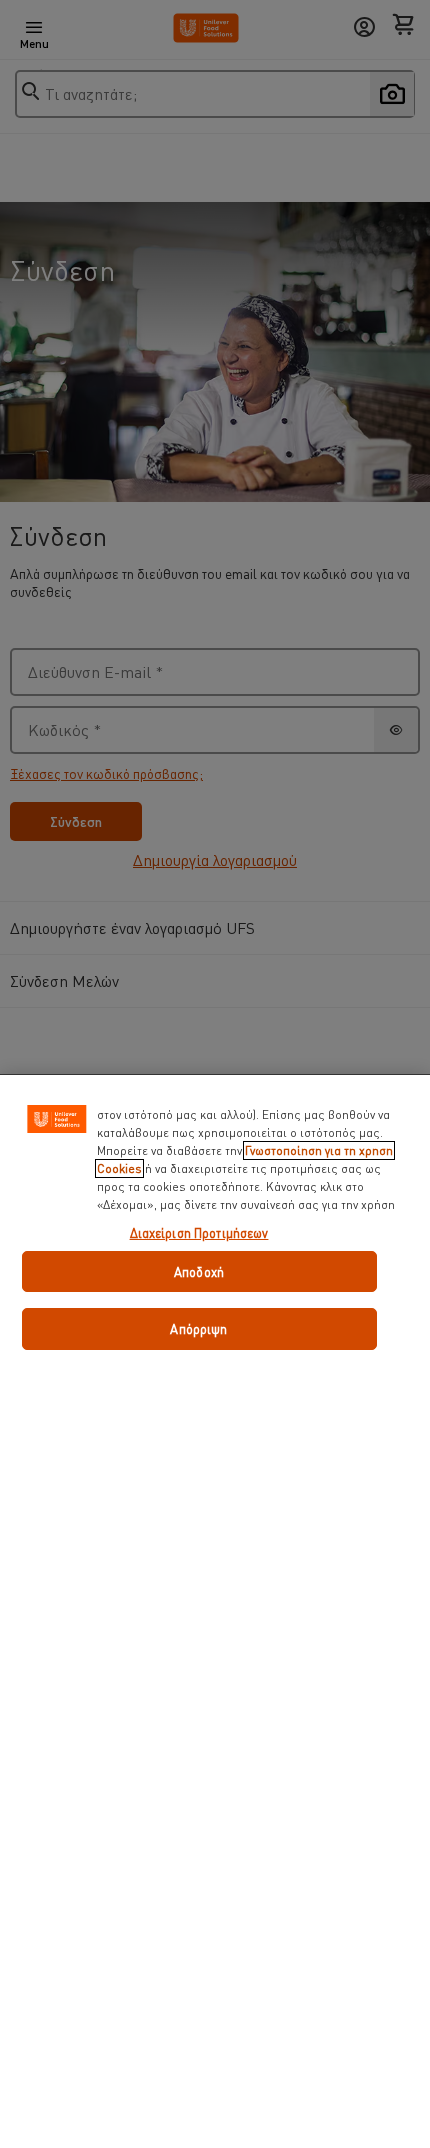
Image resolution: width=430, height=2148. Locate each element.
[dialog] (215, 1611)
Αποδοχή (199, 1271)
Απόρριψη (198, 1328)
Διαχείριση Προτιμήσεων (199, 1232)
